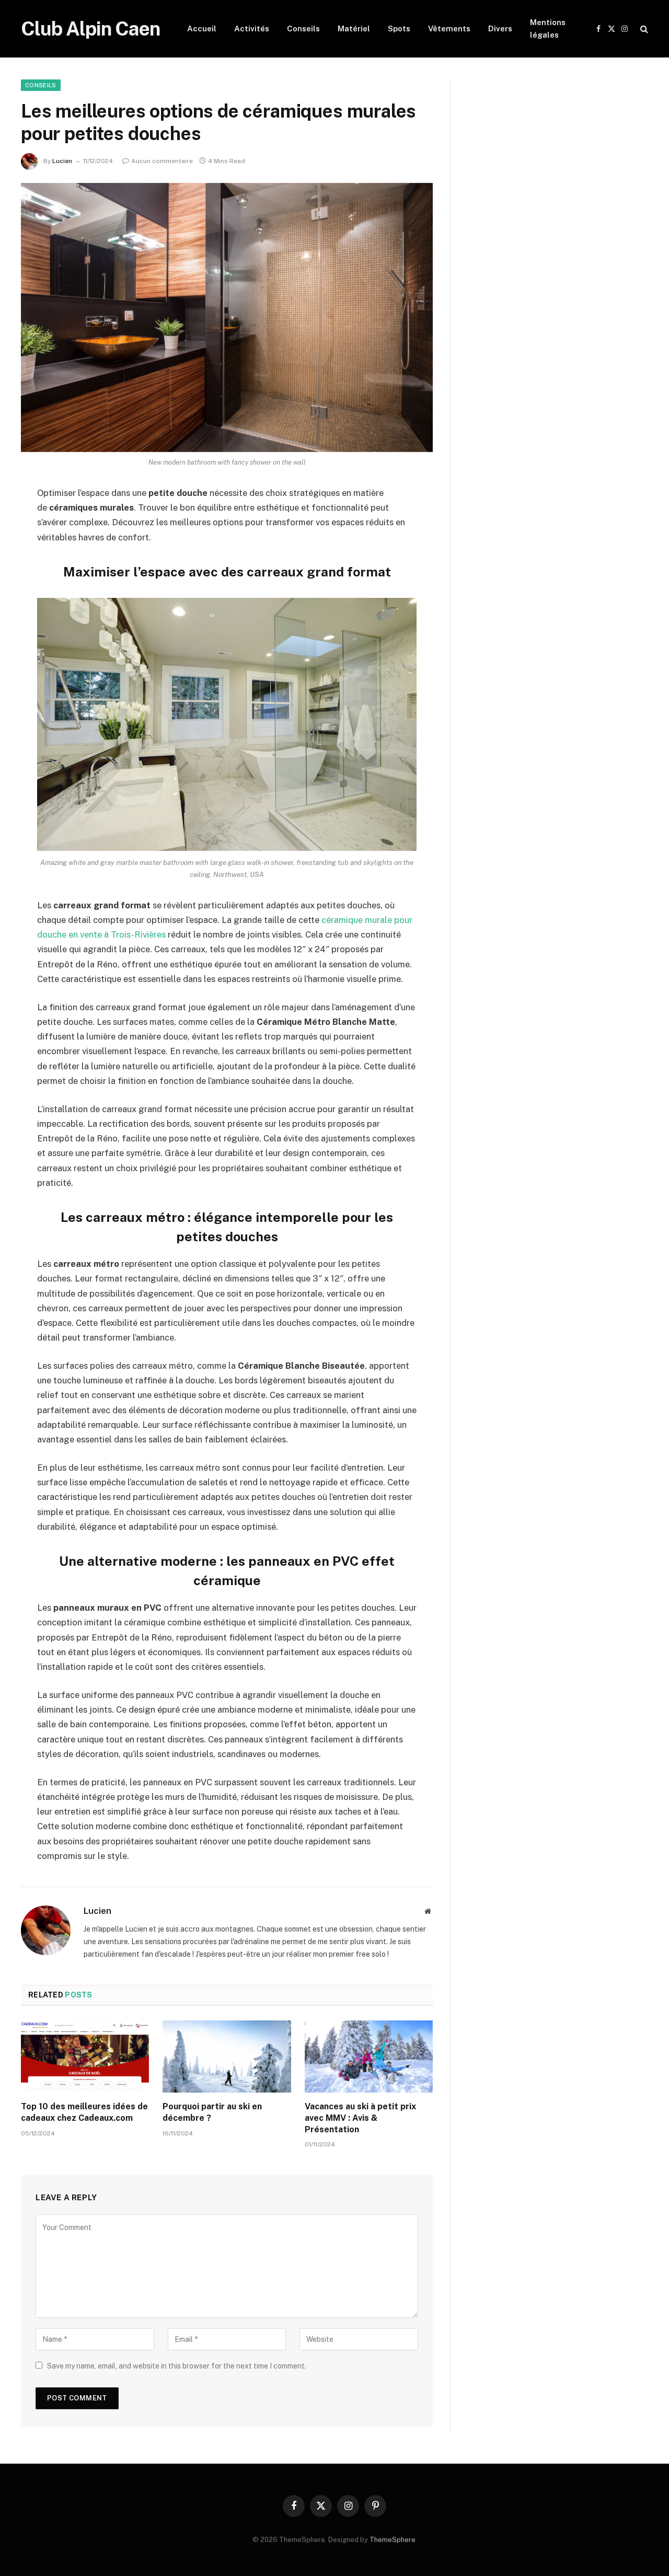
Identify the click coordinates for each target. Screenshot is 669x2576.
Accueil (202, 28)
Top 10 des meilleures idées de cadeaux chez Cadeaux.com (84, 2112)
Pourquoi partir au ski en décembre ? (212, 2112)
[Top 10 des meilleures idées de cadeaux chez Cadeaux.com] (85, 2057)
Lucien (62, 161)
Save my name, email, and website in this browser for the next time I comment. (177, 2366)
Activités (252, 28)
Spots (399, 28)
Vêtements (449, 28)
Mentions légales (548, 28)
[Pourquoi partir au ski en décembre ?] (227, 2057)
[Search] (643, 29)
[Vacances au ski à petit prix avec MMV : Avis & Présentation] (369, 2057)
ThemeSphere (393, 2540)
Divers (500, 28)
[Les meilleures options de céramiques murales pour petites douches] (227, 317)
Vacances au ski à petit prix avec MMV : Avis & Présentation (360, 2118)
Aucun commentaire (162, 161)
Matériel (354, 28)
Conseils (303, 28)
